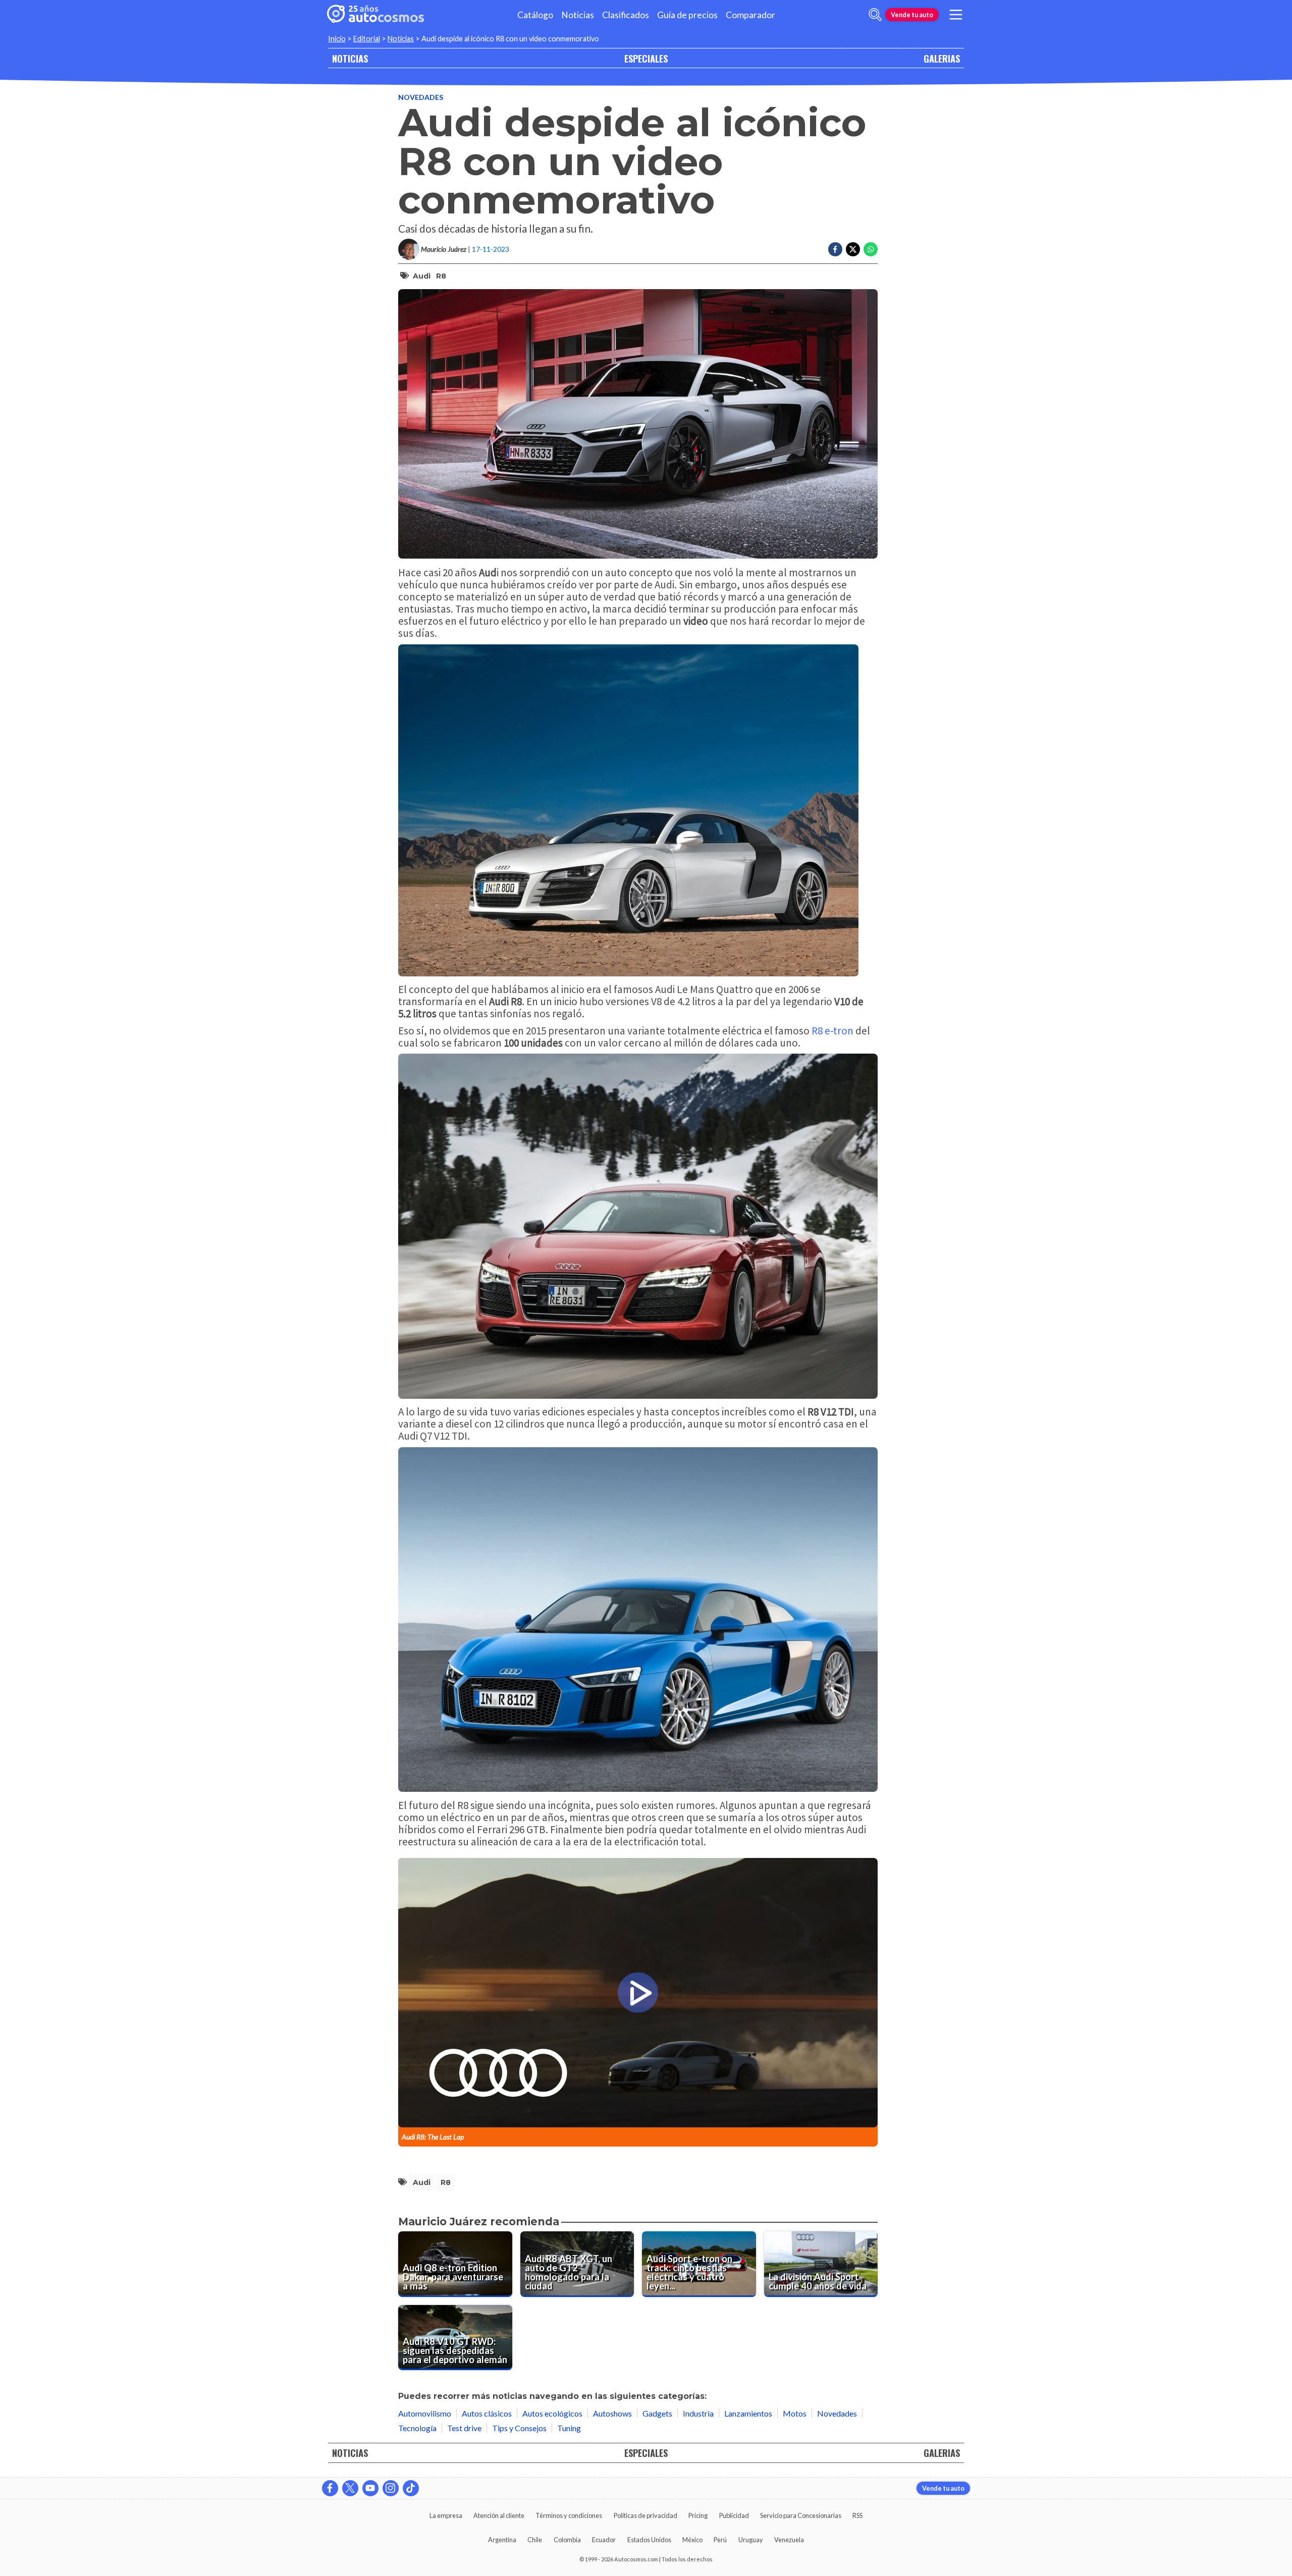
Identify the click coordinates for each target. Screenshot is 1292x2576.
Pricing (698, 2515)
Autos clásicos (487, 2413)
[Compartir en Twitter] (853, 249)
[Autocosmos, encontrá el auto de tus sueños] (375, 15)
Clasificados (626, 15)
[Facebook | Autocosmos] (330, 2488)
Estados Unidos (649, 2540)
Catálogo (535, 15)
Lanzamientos (748, 2413)
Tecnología (417, 2428)
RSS (857, 2515)
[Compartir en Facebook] (835, 249)
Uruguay (751, 2540)
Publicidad (734, 2515)
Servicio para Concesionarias (801, 2515)
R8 (441, 276)
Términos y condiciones (569, 2515)
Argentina (502, 2540)
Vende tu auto (912, 15)
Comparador (750, 15)
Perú (720, 2540)
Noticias (578, 15)
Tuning (569, 2428)
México (692, 2540)
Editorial (367, 39)
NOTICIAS (350, 58)
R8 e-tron (831, 1031)
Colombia (567, 2540)
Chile (535, 2540)
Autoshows (612, 2413)
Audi (422, 276)
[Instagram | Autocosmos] (391, 2488)
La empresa (446, 2515)
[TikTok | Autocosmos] (411, 2488)
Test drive (464, 2428)
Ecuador (604, 2540)
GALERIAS (942, 58)
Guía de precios (687, 15)
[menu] (956, 15)
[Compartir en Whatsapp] (871, 249)
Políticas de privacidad (645, 2515)
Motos (795, 2413)
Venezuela (789, 2540)
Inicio (337, 39)
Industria (698, 2413)
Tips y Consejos (519, 2428)
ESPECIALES (646, 58)
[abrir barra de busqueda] (875, 15)
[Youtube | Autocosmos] (370, 2488)
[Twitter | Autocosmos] (350, 2488)
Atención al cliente (499, 2515)
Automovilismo (425, 2413)
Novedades (421, 97)
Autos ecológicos (552, 2413)
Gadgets (657, 2413)
